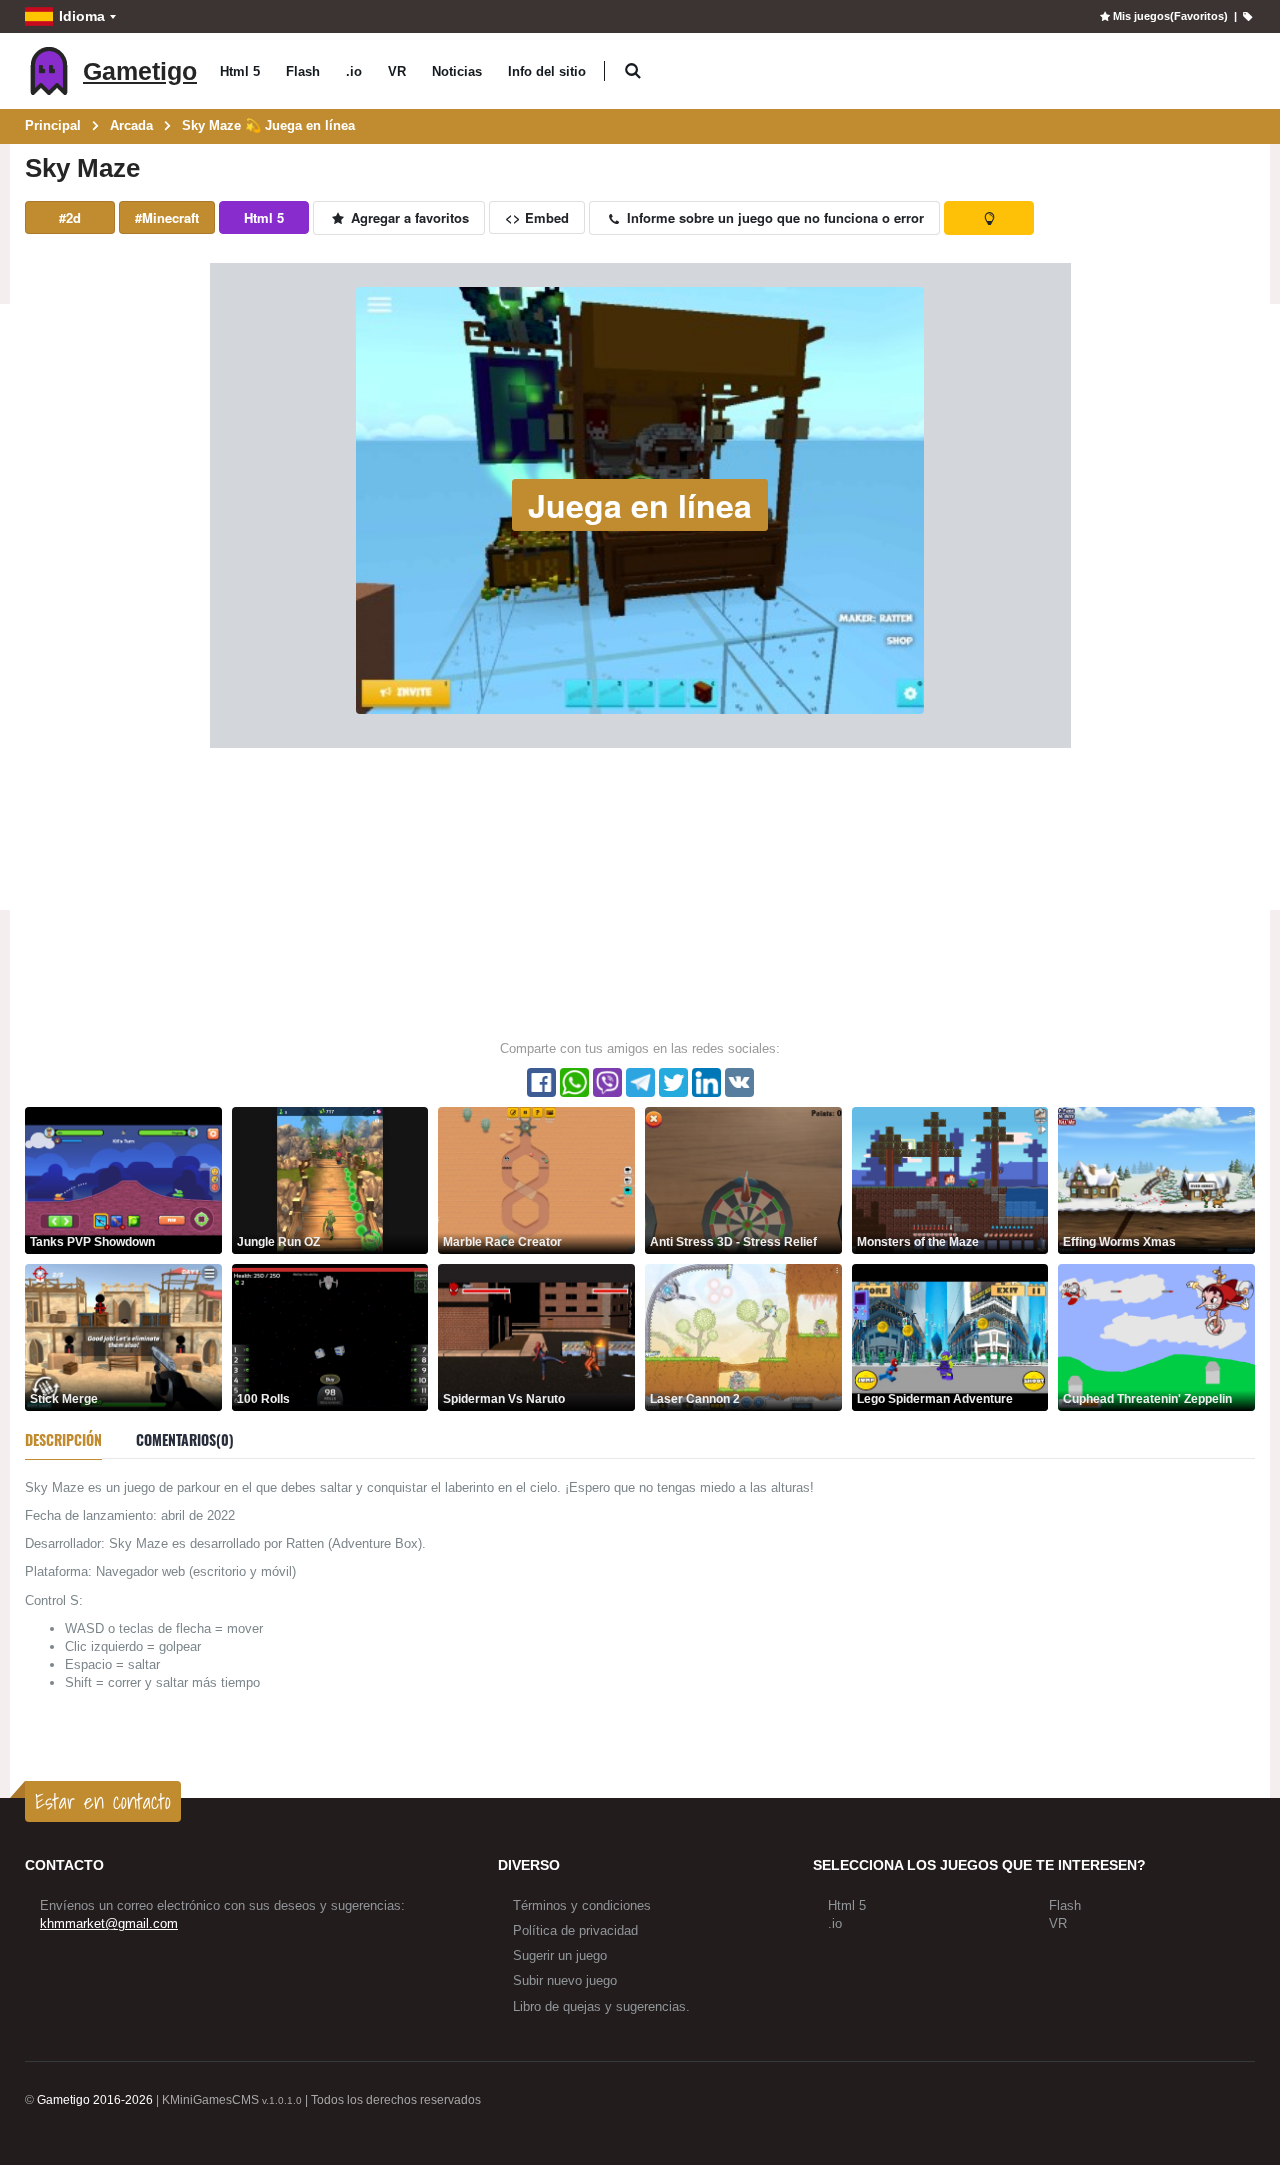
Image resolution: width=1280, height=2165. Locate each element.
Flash (303, 71)
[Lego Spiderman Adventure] (950, 1336)
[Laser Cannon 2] (743, 1336)
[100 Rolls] (330, 1336)
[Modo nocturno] (989, 218)
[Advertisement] (640, 893)
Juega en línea (640, 505)
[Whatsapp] (574, 1082)
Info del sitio (547, 71)
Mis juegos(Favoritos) (1170, 16)
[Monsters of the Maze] (950, 1179)
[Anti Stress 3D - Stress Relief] (743, 1179)
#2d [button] (70, 217)
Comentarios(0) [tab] (185, 1439)
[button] (632, 71)
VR (397, 71)
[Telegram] (640, 1082)
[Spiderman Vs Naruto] (536, 1336)
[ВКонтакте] (739, 1082)
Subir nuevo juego (565, 1980)
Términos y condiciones (582, 1905)
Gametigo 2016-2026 (95, 2100)
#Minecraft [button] (167, 217)
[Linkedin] (706, 1082)
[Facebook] (541, 1082)
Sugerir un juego (560, 1955)
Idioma (82, 16)
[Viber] (607, 1082)
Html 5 (240, 71)
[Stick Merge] (123, 1336)
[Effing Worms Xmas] (1156, 1179)
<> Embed (537, 217)
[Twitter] (673, 1082)
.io (354, 71)
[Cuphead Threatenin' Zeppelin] (1156, 1336)
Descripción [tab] (63, 1439)
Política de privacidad (575, 1930)
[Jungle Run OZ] (330, 1179)
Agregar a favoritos (408, 217)
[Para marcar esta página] (1247, 16)
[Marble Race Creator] (536, 1179)
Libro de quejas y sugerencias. (601, 2006)
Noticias (457, 71)
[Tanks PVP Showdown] (123, 1179)
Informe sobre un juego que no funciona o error (773, 217)
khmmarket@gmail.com (109, 1923)
